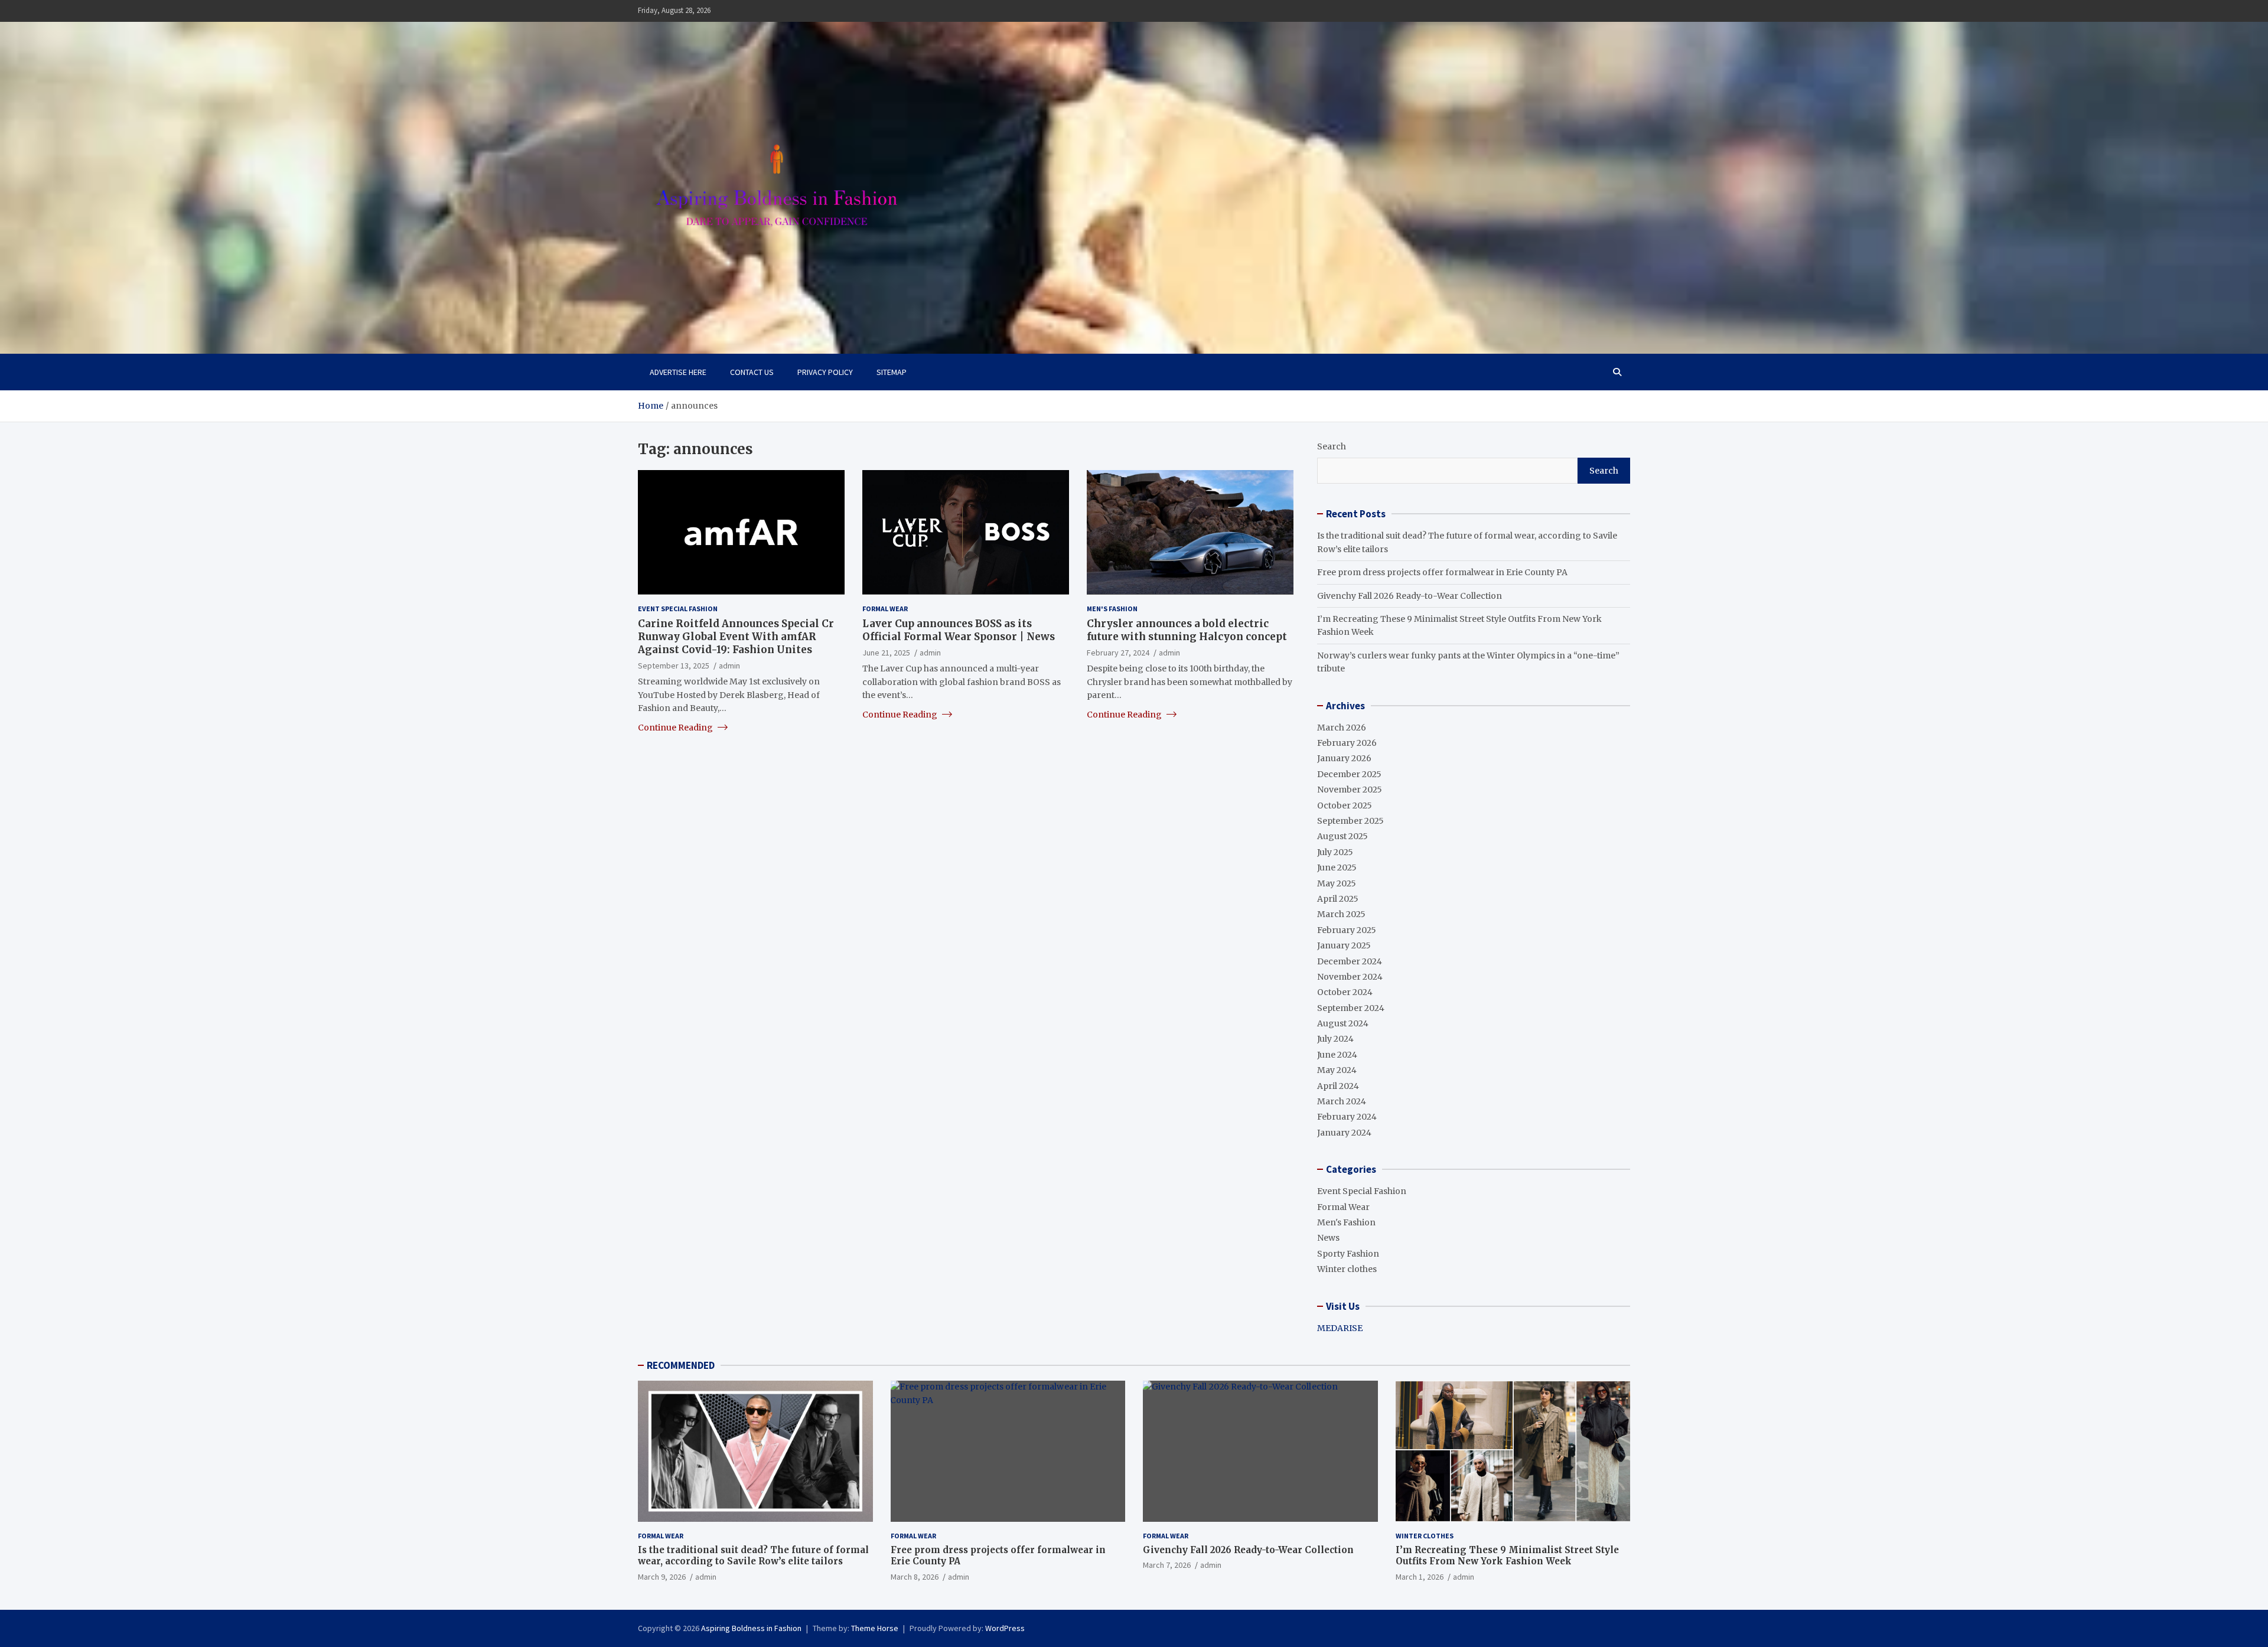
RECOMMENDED (681, 1365)
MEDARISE (1340, 1328)
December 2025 (1349, 774)
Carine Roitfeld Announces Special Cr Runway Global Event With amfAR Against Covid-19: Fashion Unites (736, 636)
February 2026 (1347, 743)
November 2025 (1350, 790)
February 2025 (1347, 930)
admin (729, 665)
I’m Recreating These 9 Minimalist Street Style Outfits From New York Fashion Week (1507, 1556)
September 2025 (1350, 821)
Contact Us (752, 372)
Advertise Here (678, 372)
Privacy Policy (825, 372)
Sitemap (892, 372)
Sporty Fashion (1348, 1254)
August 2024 (1343, 1023)
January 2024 (1344, 1133)
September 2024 (1351, 1008)
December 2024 (1350, 961)
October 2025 (1345, 805)
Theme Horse (875, 1628)
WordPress (1005, 1628)
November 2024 (1350, 977)
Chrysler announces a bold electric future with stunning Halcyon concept (1187, 630)
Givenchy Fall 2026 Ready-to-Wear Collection (1410, 596)
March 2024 (1342, 1101)
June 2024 (1337, 1055)
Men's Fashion (1112, 608)
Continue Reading (676, 727)
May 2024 (1337, 1070)
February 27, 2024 (1118, 652)
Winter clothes (1347, 1269)
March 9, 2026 (662, 1577)
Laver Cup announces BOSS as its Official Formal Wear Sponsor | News (959, 630)
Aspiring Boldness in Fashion (751, 1628)
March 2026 (1342, 728)
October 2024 (1345, 992)
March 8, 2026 (915, 1577)
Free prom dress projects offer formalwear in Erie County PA (1442, 572)
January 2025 (1344, 945)
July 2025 (1335, 852)
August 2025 (1342, 836)
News (1328, 1238)
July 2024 (1335, 1039)
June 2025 (1337, 867)
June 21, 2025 (886, 652)
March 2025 (1341, 914)
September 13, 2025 (674, 665)
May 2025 (1337, 883)
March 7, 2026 (1167, 1565)
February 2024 (1347, 1117)
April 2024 (1338, 1086)
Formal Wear (885, 608)
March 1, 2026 (1420, 1577)
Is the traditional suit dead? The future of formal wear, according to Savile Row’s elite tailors (753, 1556)
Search (1332, 446)
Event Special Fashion (678, 608)
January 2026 (1344, 758)
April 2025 (1338, 899)
